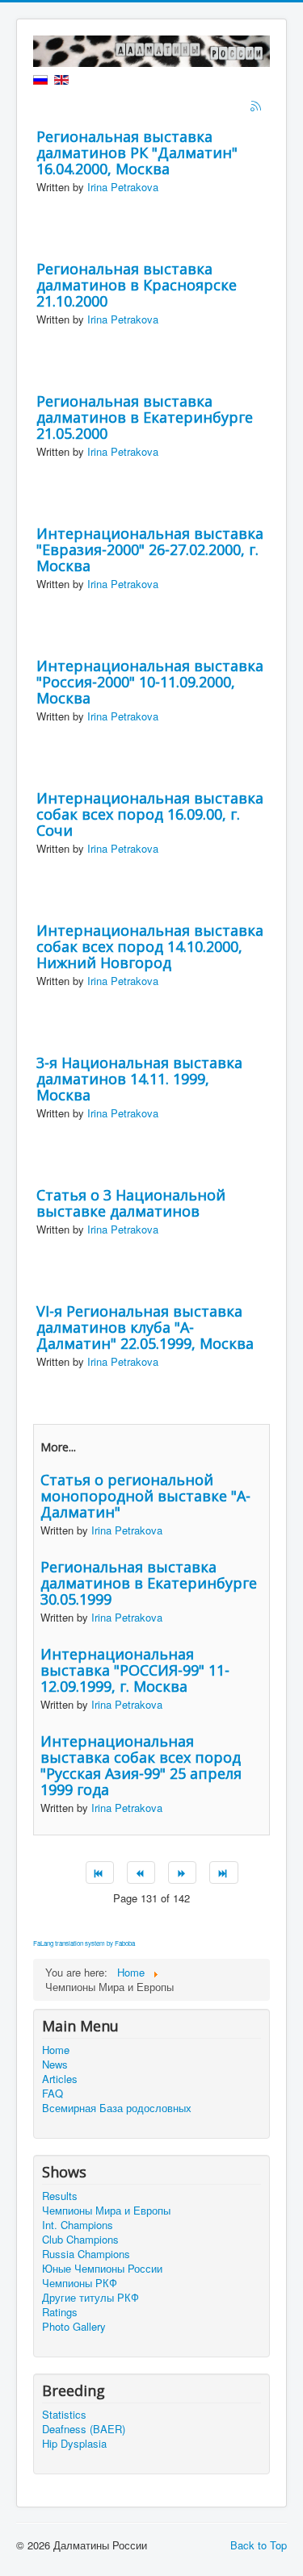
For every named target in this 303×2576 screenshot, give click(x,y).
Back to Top (259, 2545)
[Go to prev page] (141, 1873)
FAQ (53, 2094)
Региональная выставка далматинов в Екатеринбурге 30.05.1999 (149, 1583)
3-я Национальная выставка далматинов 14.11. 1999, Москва (139, 1079)
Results (60, 2196)
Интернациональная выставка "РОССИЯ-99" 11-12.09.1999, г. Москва (135, 1670)
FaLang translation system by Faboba (84, 1943)
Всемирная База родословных (117, 2108)
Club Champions (80, 2240)
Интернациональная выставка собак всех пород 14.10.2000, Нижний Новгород (150, 946)
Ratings (60, 2312)
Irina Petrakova (123, 187)
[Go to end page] (223, 1873)
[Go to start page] (100, 1873)
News (55, 2065)
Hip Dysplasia (74, 2444)
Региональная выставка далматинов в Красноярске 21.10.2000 (137, 285)
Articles (60, 2079)
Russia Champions (86, 2254)
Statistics (64, 2415)
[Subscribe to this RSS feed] (257, 107)
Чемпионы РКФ (80, 2283)
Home (56, 2050)
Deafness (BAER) (84, 2429)
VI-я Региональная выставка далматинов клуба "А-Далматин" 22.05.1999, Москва (145, 1327)
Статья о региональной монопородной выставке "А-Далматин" (145, 1496)
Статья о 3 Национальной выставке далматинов (131, 1203)
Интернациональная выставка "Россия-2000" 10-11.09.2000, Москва (150, 682)
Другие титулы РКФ (90, 2298)
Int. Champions (78, 2225)
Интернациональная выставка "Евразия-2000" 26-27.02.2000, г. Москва (150, 549)
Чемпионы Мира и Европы (106, 2211)
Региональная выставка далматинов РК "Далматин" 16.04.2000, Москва (137, 152)
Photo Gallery (74, 2327)
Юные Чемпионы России (102, 2269)
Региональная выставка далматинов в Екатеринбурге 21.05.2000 (145, 417)
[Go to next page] (182, 1873)
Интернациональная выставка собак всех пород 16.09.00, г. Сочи (150, 814)
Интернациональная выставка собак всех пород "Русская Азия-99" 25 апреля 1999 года (141, 1765)
